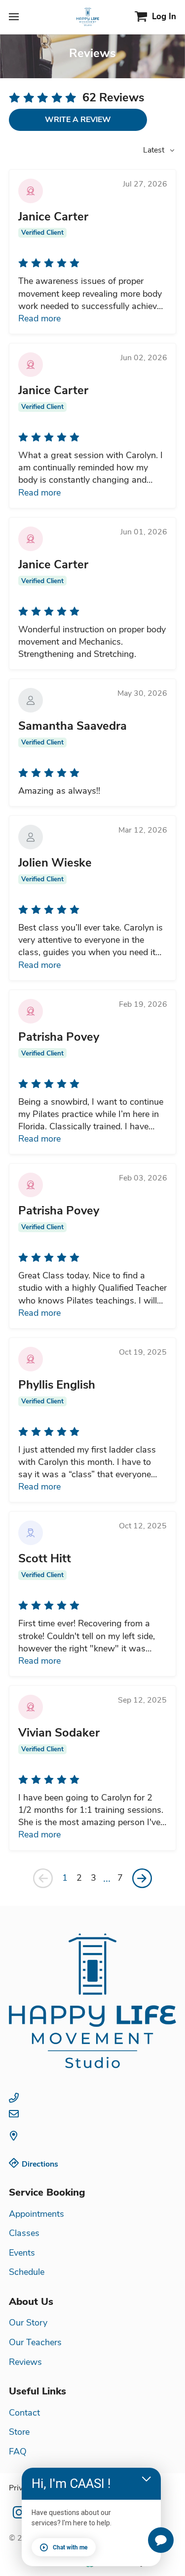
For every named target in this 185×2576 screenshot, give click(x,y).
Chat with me (70, 2547)
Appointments (37, 2214)
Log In (164, 16)
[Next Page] (142, 1878)
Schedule (27, 2272)
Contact (24, 2413)
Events (22, 2253)
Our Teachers (35, 2342)
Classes (24, 2233)
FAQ (18, 2452)
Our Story (28, 2323)
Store (19, 2432)
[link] (92, 2001)
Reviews (25, 2362)
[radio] (15, 97)
